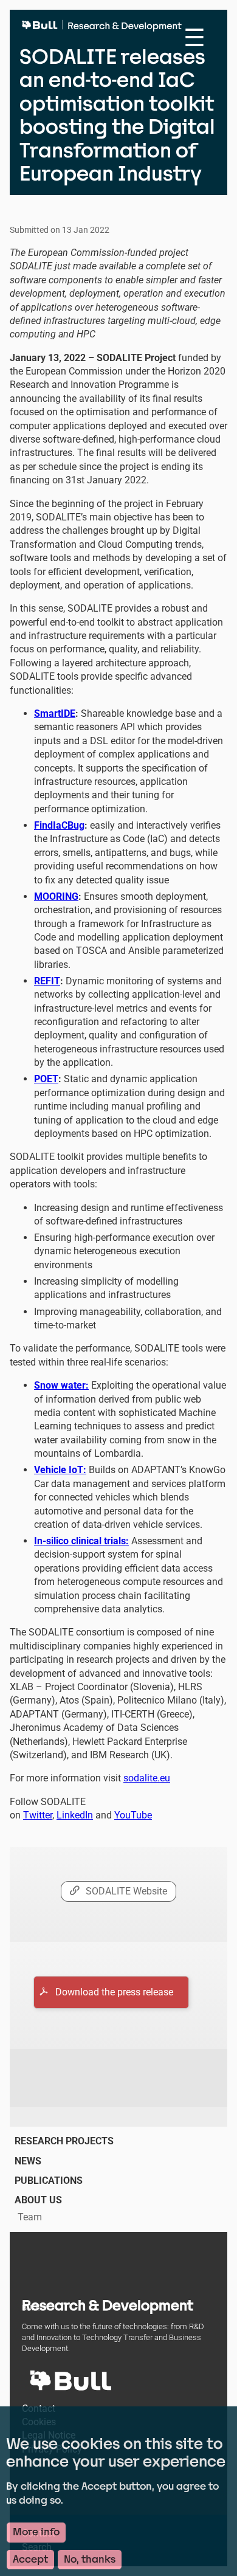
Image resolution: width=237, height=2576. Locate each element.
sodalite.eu (147, 1778)
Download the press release (114, 1992)
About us (38, 2200)
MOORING (56, 896)
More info (36, 2532)
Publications (49, 2181)
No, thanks (90, 2559)
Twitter (38, 1815)
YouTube (133, 1815)
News (28, 2161)
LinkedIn (75, 1815)
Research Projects (64, 2141)
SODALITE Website (126, 1891)
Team (30, 2217)
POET (46, 1079)
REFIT (47, 981)
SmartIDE (55, 713)
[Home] (105, 30)
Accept (30, 2559)
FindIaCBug (59, 825)
